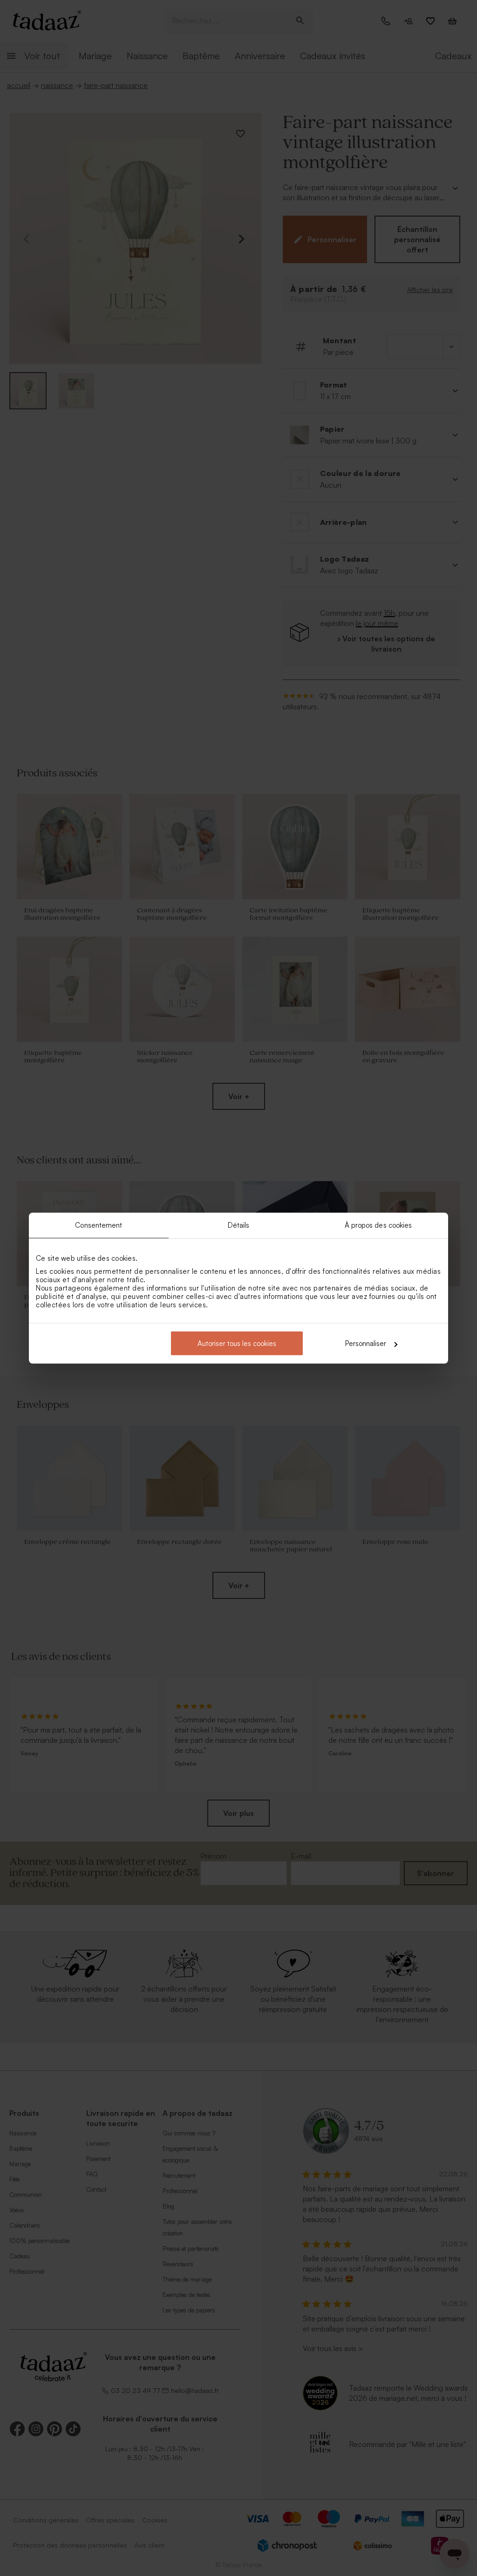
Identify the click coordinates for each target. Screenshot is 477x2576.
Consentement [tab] (99, 1225)
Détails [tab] (239, 1225)
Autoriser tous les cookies (237, 1343)
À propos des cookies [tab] (378, 1225)
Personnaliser (366, 1343)
